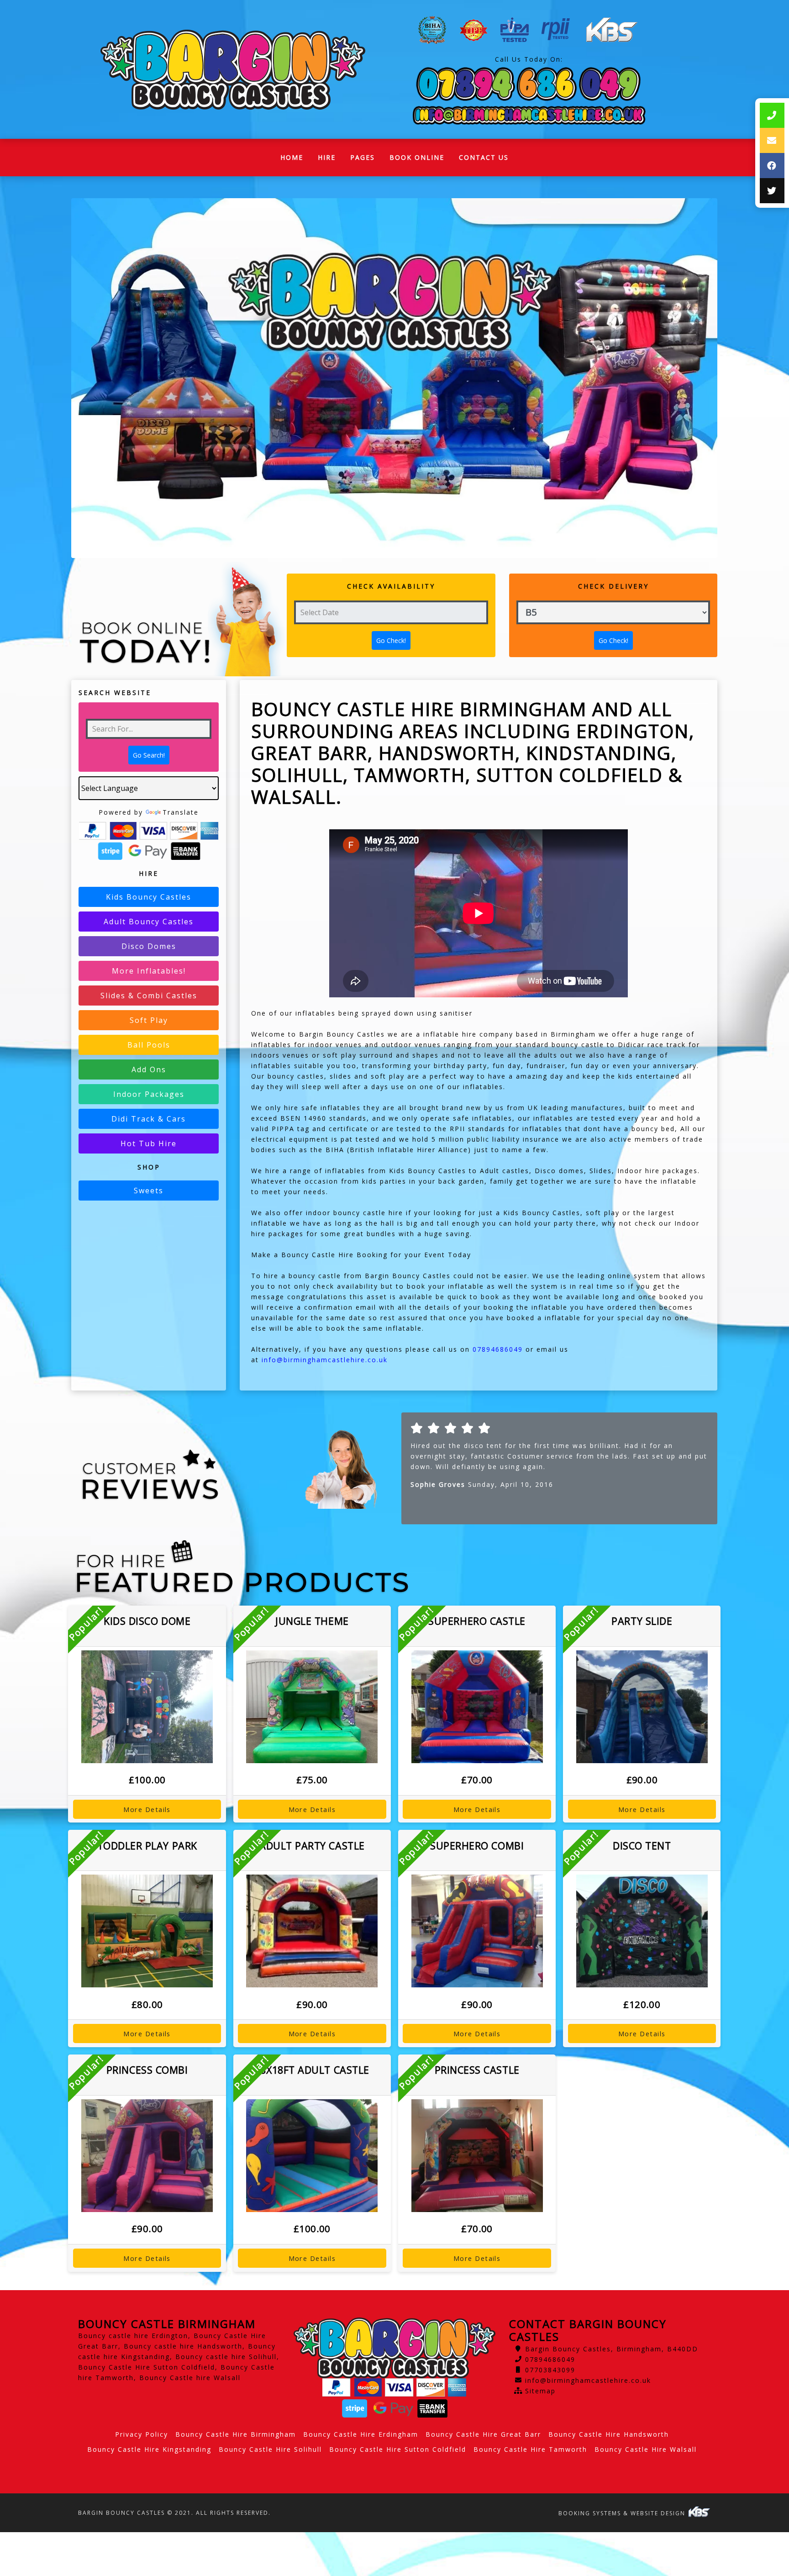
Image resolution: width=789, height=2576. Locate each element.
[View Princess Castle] (477, 2156)
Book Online (417, 157)
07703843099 (550, 2370)
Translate (181, 812)
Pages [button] (363, 157)
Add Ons (149, 1069)
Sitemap (540, 2391)
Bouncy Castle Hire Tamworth (530, 2449)
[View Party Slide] (642, 1707)
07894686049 (550, 2359)
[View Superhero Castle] (477, 1707)
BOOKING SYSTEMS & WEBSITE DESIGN (623, 2513)
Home (295, 160)
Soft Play (149, 1020)
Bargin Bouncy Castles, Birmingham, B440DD (612, 2349)
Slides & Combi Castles (149, 996)
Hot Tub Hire (149, 1143)
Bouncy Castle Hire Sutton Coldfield (398, 2449)
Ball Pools (149, 1045)
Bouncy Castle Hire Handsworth (609, 2434)
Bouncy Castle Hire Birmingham (236, 2434)
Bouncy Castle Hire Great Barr (483, 2434)
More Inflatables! (149, 971)
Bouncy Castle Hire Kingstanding (149, 2449)
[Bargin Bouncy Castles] (233, 70)
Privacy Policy (142, 2434)
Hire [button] (327, 157)
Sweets (149, 1191)
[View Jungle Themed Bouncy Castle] (312, 1707)
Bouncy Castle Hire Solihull (270, 2449)
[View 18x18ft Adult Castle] (312, 2156)
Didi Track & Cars (149, 1119)
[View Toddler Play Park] (147, 1931)
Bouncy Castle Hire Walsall (646, 2449)
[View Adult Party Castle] (312, 1931)
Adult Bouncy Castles (149, 922)
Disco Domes (149, 946)
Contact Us (484, 157)
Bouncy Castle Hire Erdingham (361, 2434)
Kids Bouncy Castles (149, 897)
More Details (147, 1809)
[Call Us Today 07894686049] (529, 84)
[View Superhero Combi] (477, 1931)
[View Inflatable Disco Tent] (642, 1931)
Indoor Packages (149, 1094)
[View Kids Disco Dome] (147, 1707)
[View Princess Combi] (147, 2156)
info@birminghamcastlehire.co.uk (588, 2380)
